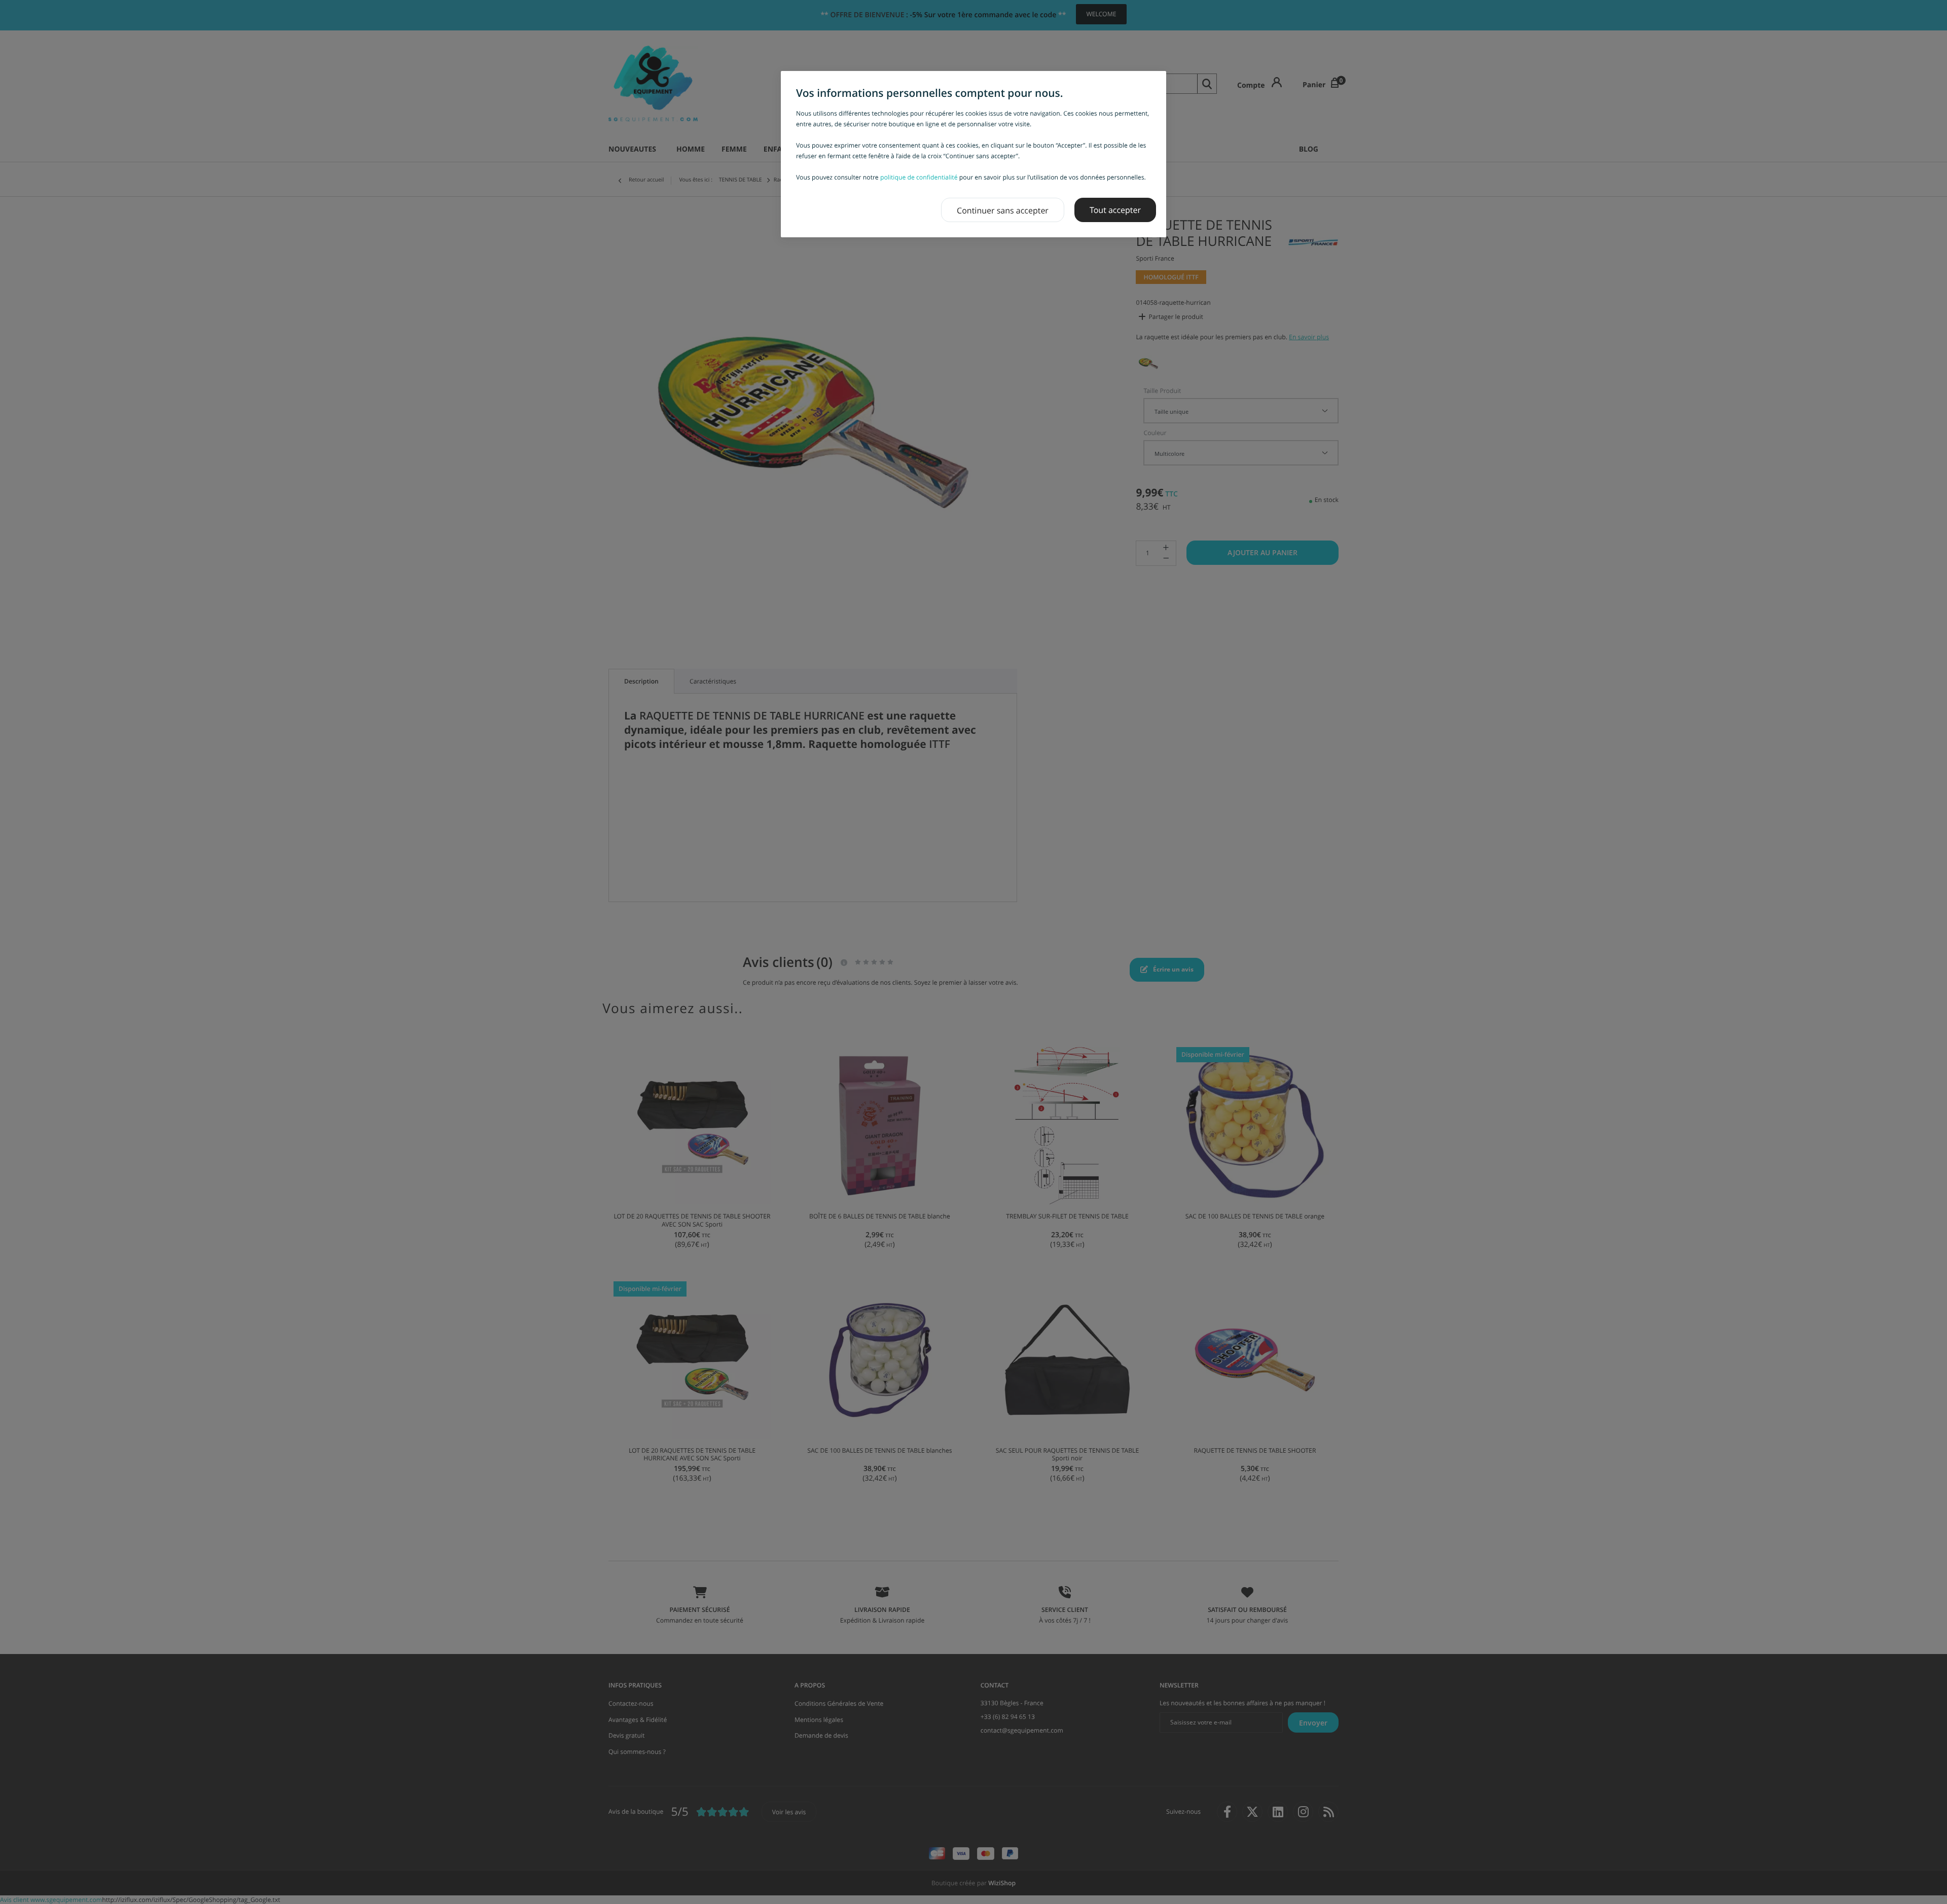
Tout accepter (1115, 210)
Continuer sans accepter (1003, 210)
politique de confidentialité (919, 177)
